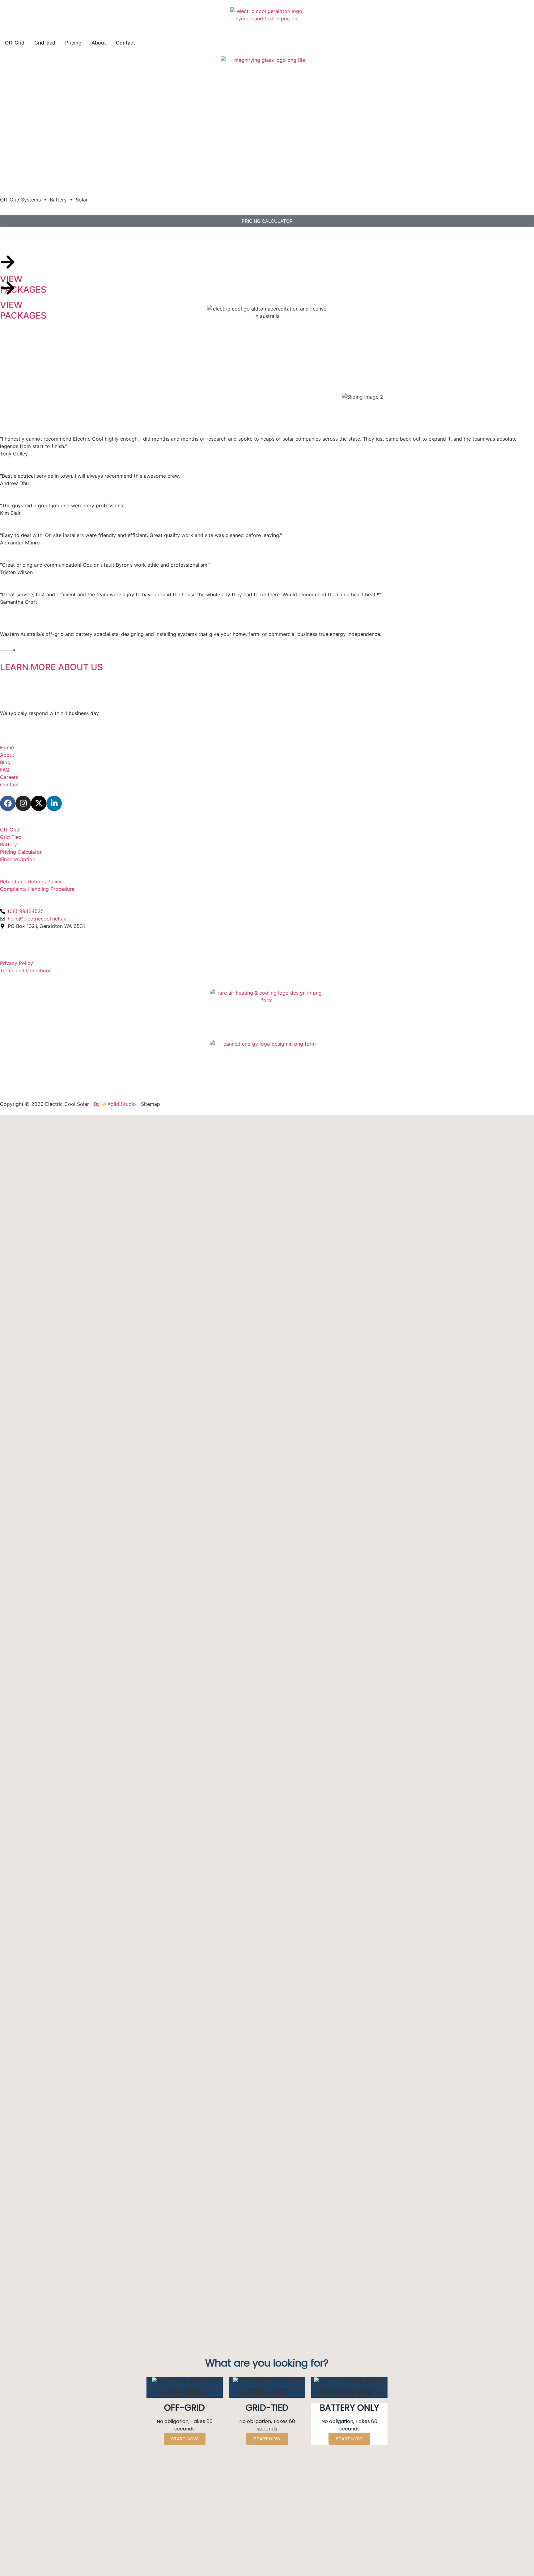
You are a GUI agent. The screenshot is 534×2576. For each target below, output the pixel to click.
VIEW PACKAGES (23, 284)
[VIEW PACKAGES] (8, 262)
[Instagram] (23, 803)
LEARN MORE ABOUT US (51, 667)
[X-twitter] (39, 803)
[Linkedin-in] (54, 803)
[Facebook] (8, 803)
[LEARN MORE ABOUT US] (8, 650)
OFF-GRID (23, 266)
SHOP (7, 822)
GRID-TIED (23, 239)
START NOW (349, 2439)
